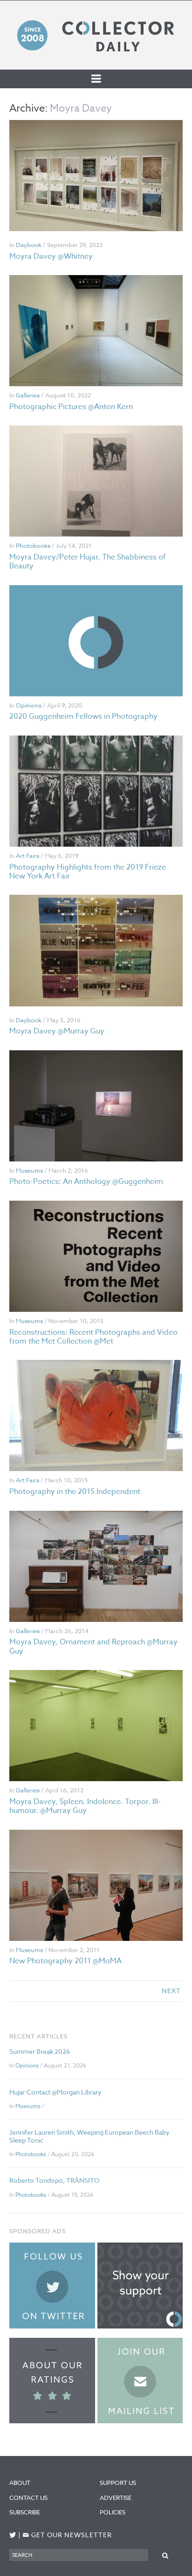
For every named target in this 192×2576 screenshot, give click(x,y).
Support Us (118, 2483)
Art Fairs (27, 856)
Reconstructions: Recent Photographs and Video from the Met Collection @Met (93, 1337)
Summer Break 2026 (40, 2051)
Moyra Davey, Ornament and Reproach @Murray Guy (93, 1646)
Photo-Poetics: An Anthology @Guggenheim (86, 1182)
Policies (113, 2512)
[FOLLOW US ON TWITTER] (13, 2535)
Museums (29, 1170)
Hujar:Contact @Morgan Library (55, 2092)
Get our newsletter (67, 2535)
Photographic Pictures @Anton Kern (71, 407)
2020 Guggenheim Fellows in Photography (83, 716)
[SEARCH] (165, 2555)
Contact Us (28, 2498)
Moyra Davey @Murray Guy (57, 1031)
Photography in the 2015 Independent (75, 1492)
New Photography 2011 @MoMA (65, 1961)
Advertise (116, 2498)
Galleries (28, 395)
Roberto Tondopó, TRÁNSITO (54, 2180)
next (171, 1991)
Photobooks (33, 545)
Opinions (29, 705)
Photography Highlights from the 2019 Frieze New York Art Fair (88, 872)
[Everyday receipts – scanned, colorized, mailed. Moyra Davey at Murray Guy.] (96, 950)
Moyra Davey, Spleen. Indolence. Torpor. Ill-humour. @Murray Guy (85, 1806)
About (20, 2483)
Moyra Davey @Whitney (51, 256)
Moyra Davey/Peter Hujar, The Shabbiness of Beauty (88, 562)
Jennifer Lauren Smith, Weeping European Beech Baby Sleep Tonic (89, 2136)
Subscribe (25, 2512)
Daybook (29, 245)
